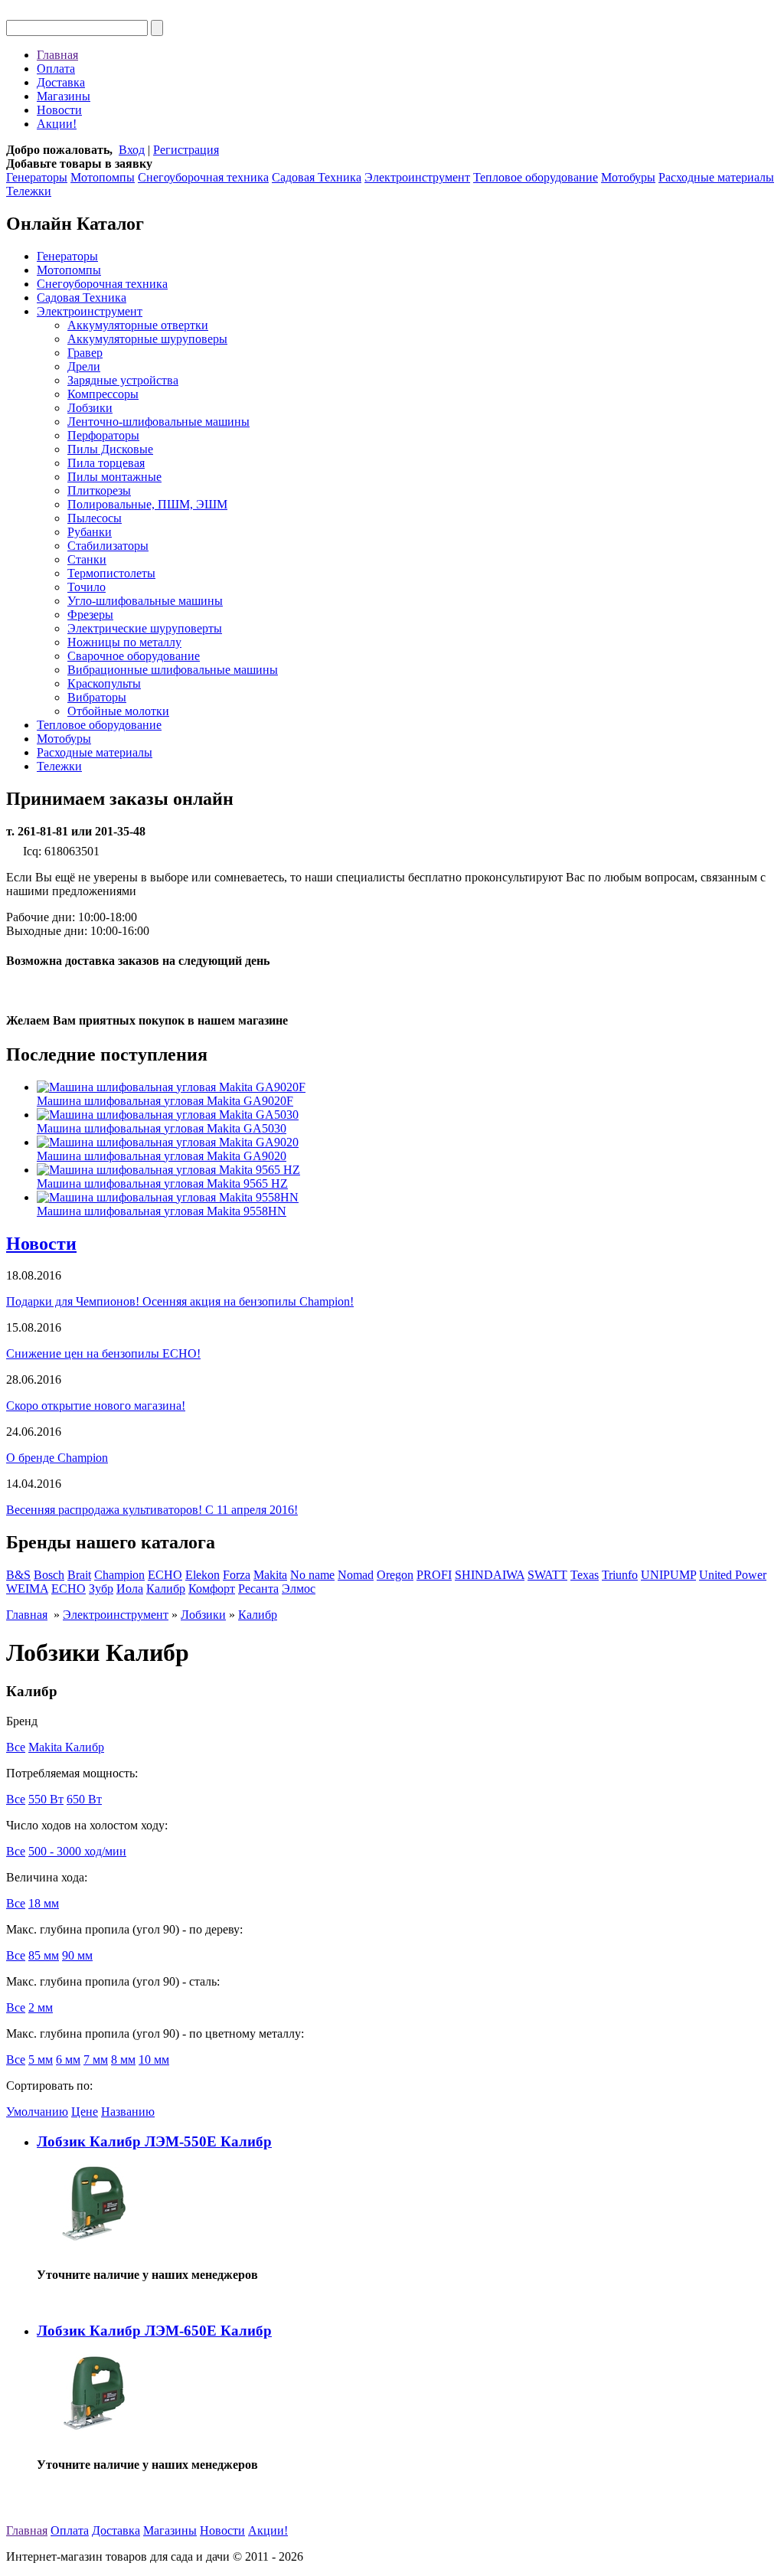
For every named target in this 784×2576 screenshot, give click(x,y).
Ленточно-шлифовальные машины (158, 422)
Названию (128, 2112)
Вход (132, 150)
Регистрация (186, 150)
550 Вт (46, 1799)
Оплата (56, 69)
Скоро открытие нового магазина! (96, 1406)
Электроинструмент (417, 177)
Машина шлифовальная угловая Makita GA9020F (165, 1101)
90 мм (77, 1955)
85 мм (44, 1955)
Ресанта (258, 1589)
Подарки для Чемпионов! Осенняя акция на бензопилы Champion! (180, 1301)
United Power (733, 1575)
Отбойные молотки (118, 711)
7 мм (96, 2059)
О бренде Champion (57, 1458)
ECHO (165, 1575)
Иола (130, 1589)
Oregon (395, 1575)
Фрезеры (90, 615)
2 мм (41, 2007)
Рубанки (90, 532)
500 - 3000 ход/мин (77, 1851)
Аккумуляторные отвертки (138, 325)
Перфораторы (103, 435)
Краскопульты (104, 683)
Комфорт (212, 1589)
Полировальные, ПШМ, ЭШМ (147, 504)
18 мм (44, 1903)
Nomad (356, 1575)
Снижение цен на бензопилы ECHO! (103, 1353)
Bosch (49, 1575)
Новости (59, 110)
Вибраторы (97, 697)
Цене (85, 2112)
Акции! (57, 124)
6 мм (68, 2059)
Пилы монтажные (114, 477)
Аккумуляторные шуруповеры (147, 339)
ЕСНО (69, 1589)
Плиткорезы (99, 490)
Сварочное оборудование (134, 656)
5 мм (41, 2059)
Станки (87, 559)
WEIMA (27, 1589)
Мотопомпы (103, 177)
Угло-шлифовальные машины (145, 601)
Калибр (166, 1589)
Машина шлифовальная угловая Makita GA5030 (162, 1128)
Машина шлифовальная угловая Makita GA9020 (162, 1156)
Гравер (85, 353)
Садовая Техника (317, 177)
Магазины (64, 96)
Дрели (84, 366)
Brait (79, 1575)
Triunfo (620, 1575)
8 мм (123, 2059)
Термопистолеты (111, 573)
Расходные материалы (716, 177)
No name (312, 1575)
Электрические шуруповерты (145, 628)
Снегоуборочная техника (203, 177)
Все (16, 1747)
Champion (119, 1575)
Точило (87, 587)
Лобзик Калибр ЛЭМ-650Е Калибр (154, 2331)
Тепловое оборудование (536, 177)
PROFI (434, 1575)
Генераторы (37, 177)
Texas (585, 1575)
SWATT (547, 1575)
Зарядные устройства (123, 380)
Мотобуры (628, 177)
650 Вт (84, 1799)
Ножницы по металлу (124, 642)
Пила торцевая (106, 463)
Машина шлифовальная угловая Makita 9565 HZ (162, 1183)
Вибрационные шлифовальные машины (173, 670)
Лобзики (90, 408)
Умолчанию (37, 2112)
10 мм (154, 2059)
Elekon (203, 1575)
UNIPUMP (668, 1575)
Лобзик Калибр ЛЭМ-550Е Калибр (154, 2141)
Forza (237, 1575)
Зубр (101, 1589)
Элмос (299, 1589)
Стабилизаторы (108, 546)
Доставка (61, 82)
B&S (18, 1575)
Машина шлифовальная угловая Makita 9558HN (162, 1211)
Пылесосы (95, 518)
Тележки (29, 191)
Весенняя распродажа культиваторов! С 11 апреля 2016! (152, 1510)
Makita (270, 1575)
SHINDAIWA (490, 1575)
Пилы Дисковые (110, 449)
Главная (57, 55)
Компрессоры (103, 394)
